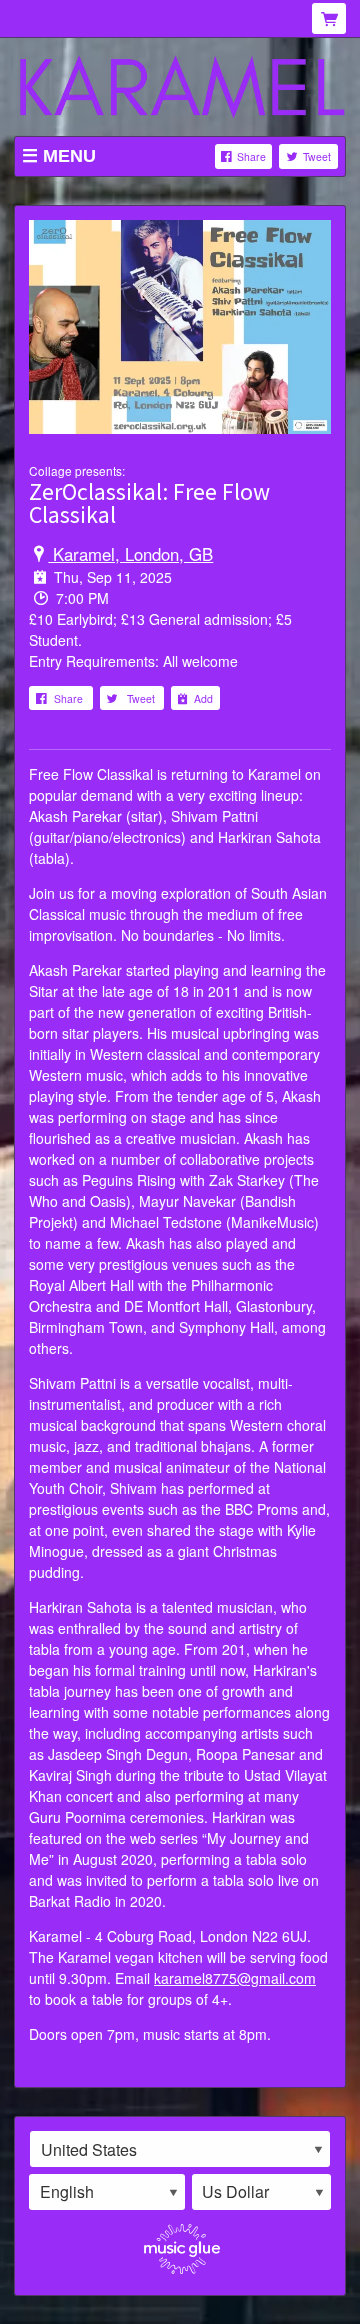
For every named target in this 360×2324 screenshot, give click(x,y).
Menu (69, 156)
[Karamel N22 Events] (180, 89)
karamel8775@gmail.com (235, 1978)
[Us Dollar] (262, 2192)
